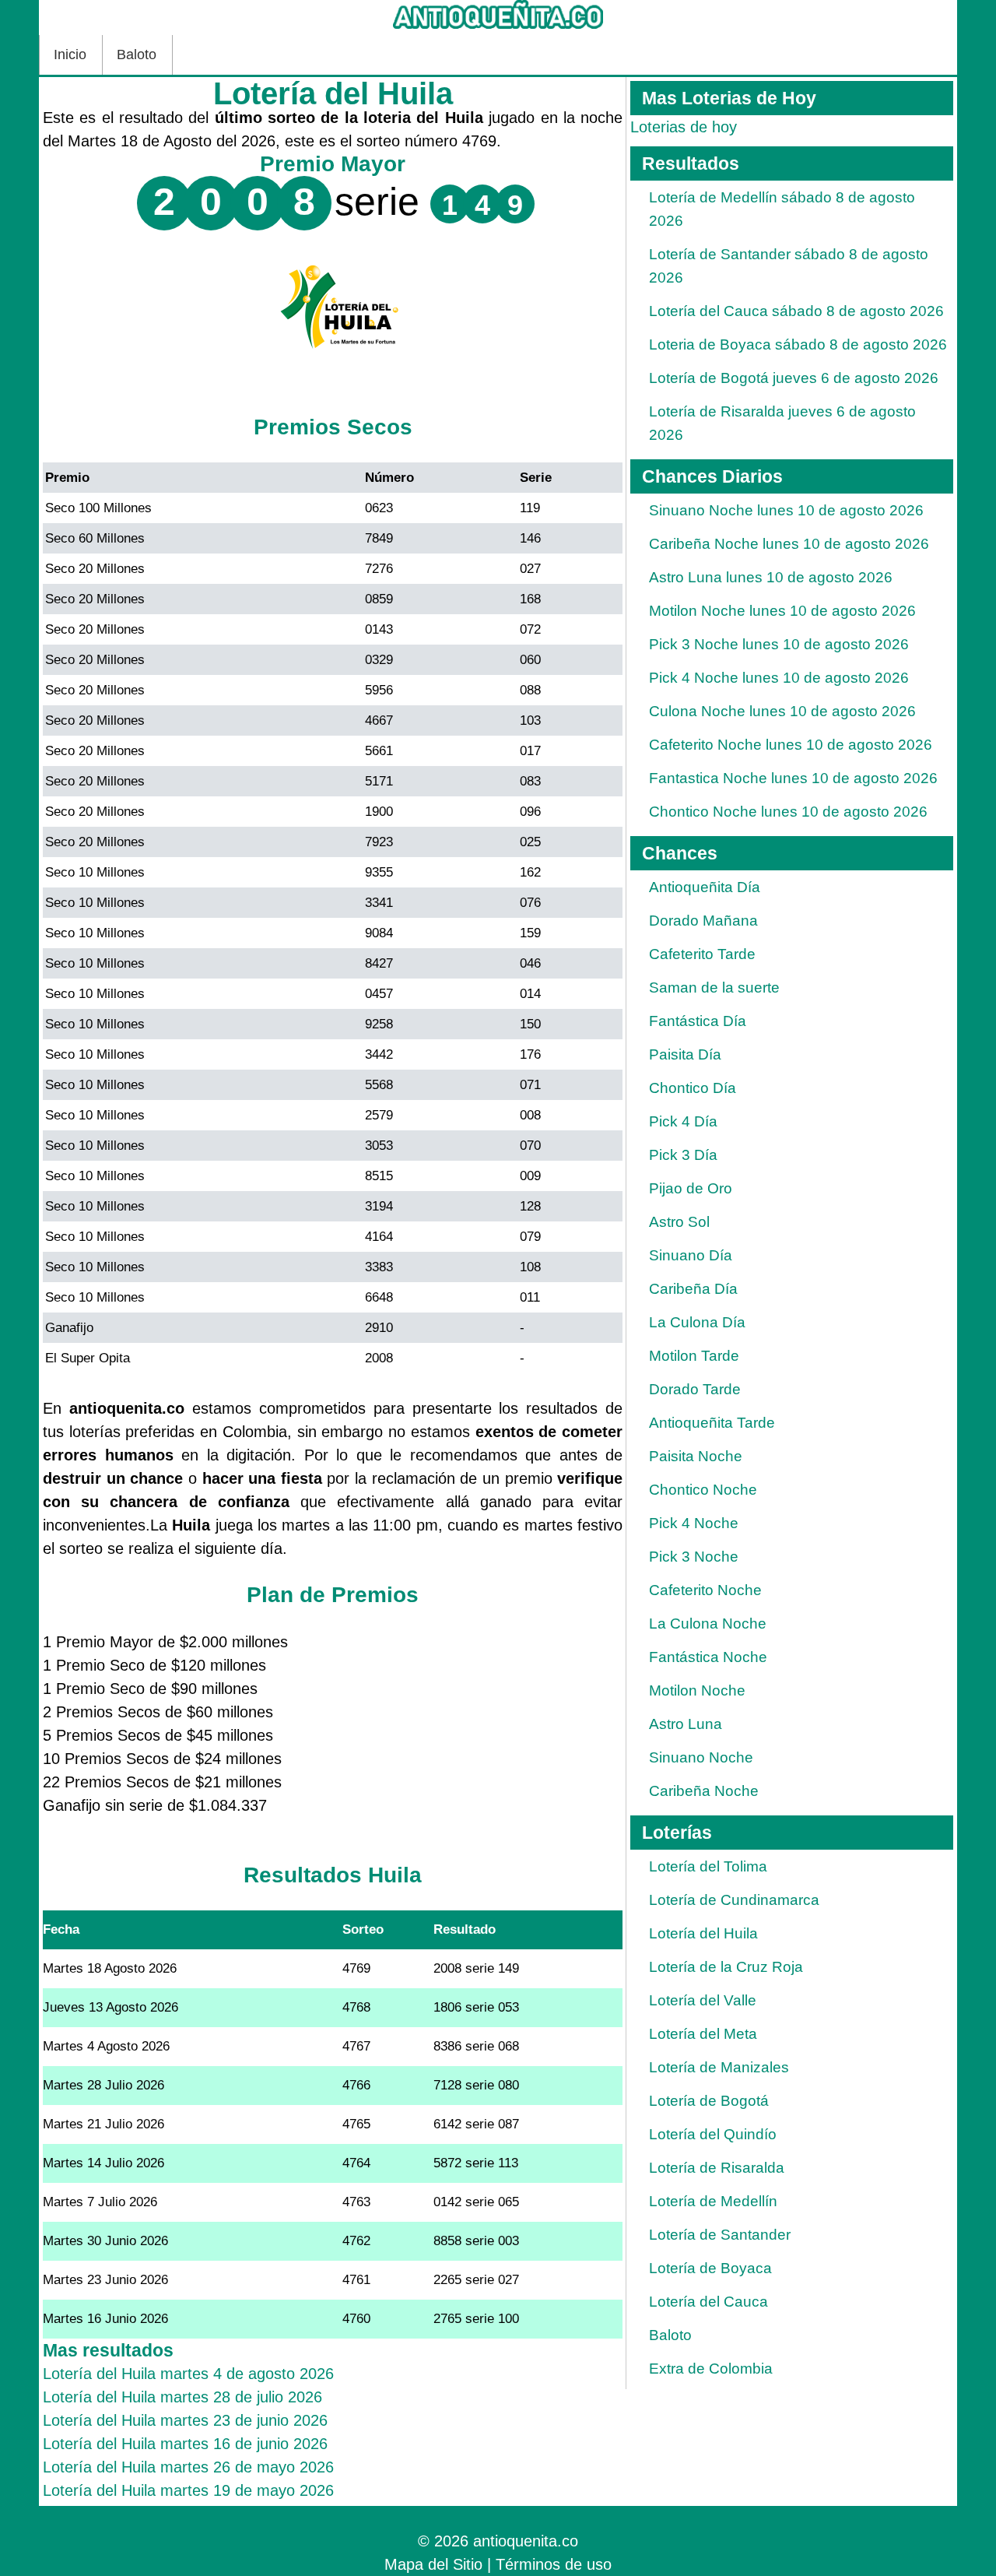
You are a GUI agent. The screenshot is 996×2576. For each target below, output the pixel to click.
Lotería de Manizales (719, 2067)
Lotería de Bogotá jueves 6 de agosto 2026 (794, 378)
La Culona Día (697, 1322)
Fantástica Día (698, 1021)
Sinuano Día (691, 1255)
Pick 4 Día (683, 1121)
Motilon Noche (697, 1690)
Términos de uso (554, 2564)
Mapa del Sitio (433, 2564)
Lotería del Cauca (708, 2302)
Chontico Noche (703, 1490)
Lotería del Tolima (708, 1866)
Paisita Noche (696, 1456)
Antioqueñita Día (705, 887)
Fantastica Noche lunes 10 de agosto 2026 (793, 778)
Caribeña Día (693, 1289)
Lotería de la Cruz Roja (726, 1967)
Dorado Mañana (703, 921)
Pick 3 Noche (694, 1557)
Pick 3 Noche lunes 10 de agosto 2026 (779, 644)
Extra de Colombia (711, 2369)
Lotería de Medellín (713, 2201)
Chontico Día (693, 1088)
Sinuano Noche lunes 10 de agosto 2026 (786, 510)
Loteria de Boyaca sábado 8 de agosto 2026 (798, 344)
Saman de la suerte (714, 988)
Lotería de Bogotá (709, 2101)
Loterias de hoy (684, 127)
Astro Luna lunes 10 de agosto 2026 (771, 577)
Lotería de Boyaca (710, 2268)
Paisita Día (685, 1054)
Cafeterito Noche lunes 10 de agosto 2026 (791, 745)
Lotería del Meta (703, 2034)
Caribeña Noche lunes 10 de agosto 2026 (789, 544)
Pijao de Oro (691, 1188)
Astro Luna (686, 1724)
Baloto (137, 54)
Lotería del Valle (703, 2000)
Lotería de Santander (720, 2235)
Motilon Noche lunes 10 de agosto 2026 (782, 611)
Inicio (70, 54)
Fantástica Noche (708, 1657)
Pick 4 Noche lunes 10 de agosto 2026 (779, 678)
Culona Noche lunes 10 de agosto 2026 (782, 711)
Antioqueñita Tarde (712, 1423)
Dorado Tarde (695, 1389)
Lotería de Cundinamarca (734, 1900)
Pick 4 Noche (694, 1523)
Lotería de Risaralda (717, 2168)
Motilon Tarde (694, 1356)
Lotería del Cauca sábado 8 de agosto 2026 (796, 311)
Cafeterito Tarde (702, 954)
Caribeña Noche (704, 1791)
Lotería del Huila (703, 1933)
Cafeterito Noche (705, 1590)
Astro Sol (679, 1222)
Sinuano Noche (701, 1757)
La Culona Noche (708, 1624)
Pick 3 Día (683, 1155)
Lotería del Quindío (713, 2134)
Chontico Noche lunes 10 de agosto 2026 (788, 812)
